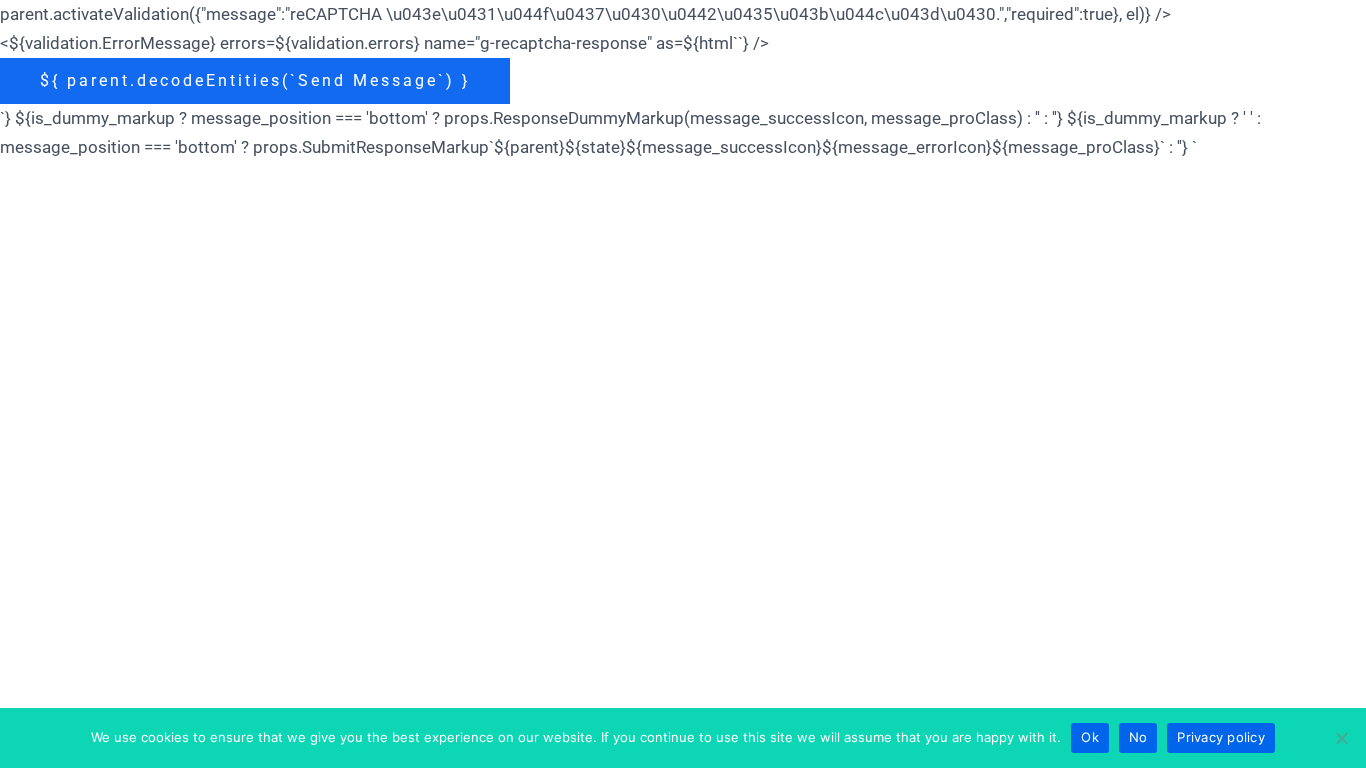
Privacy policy (1221, 737)
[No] (1341, 738)
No (1138, 737)
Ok (1090, 737)
